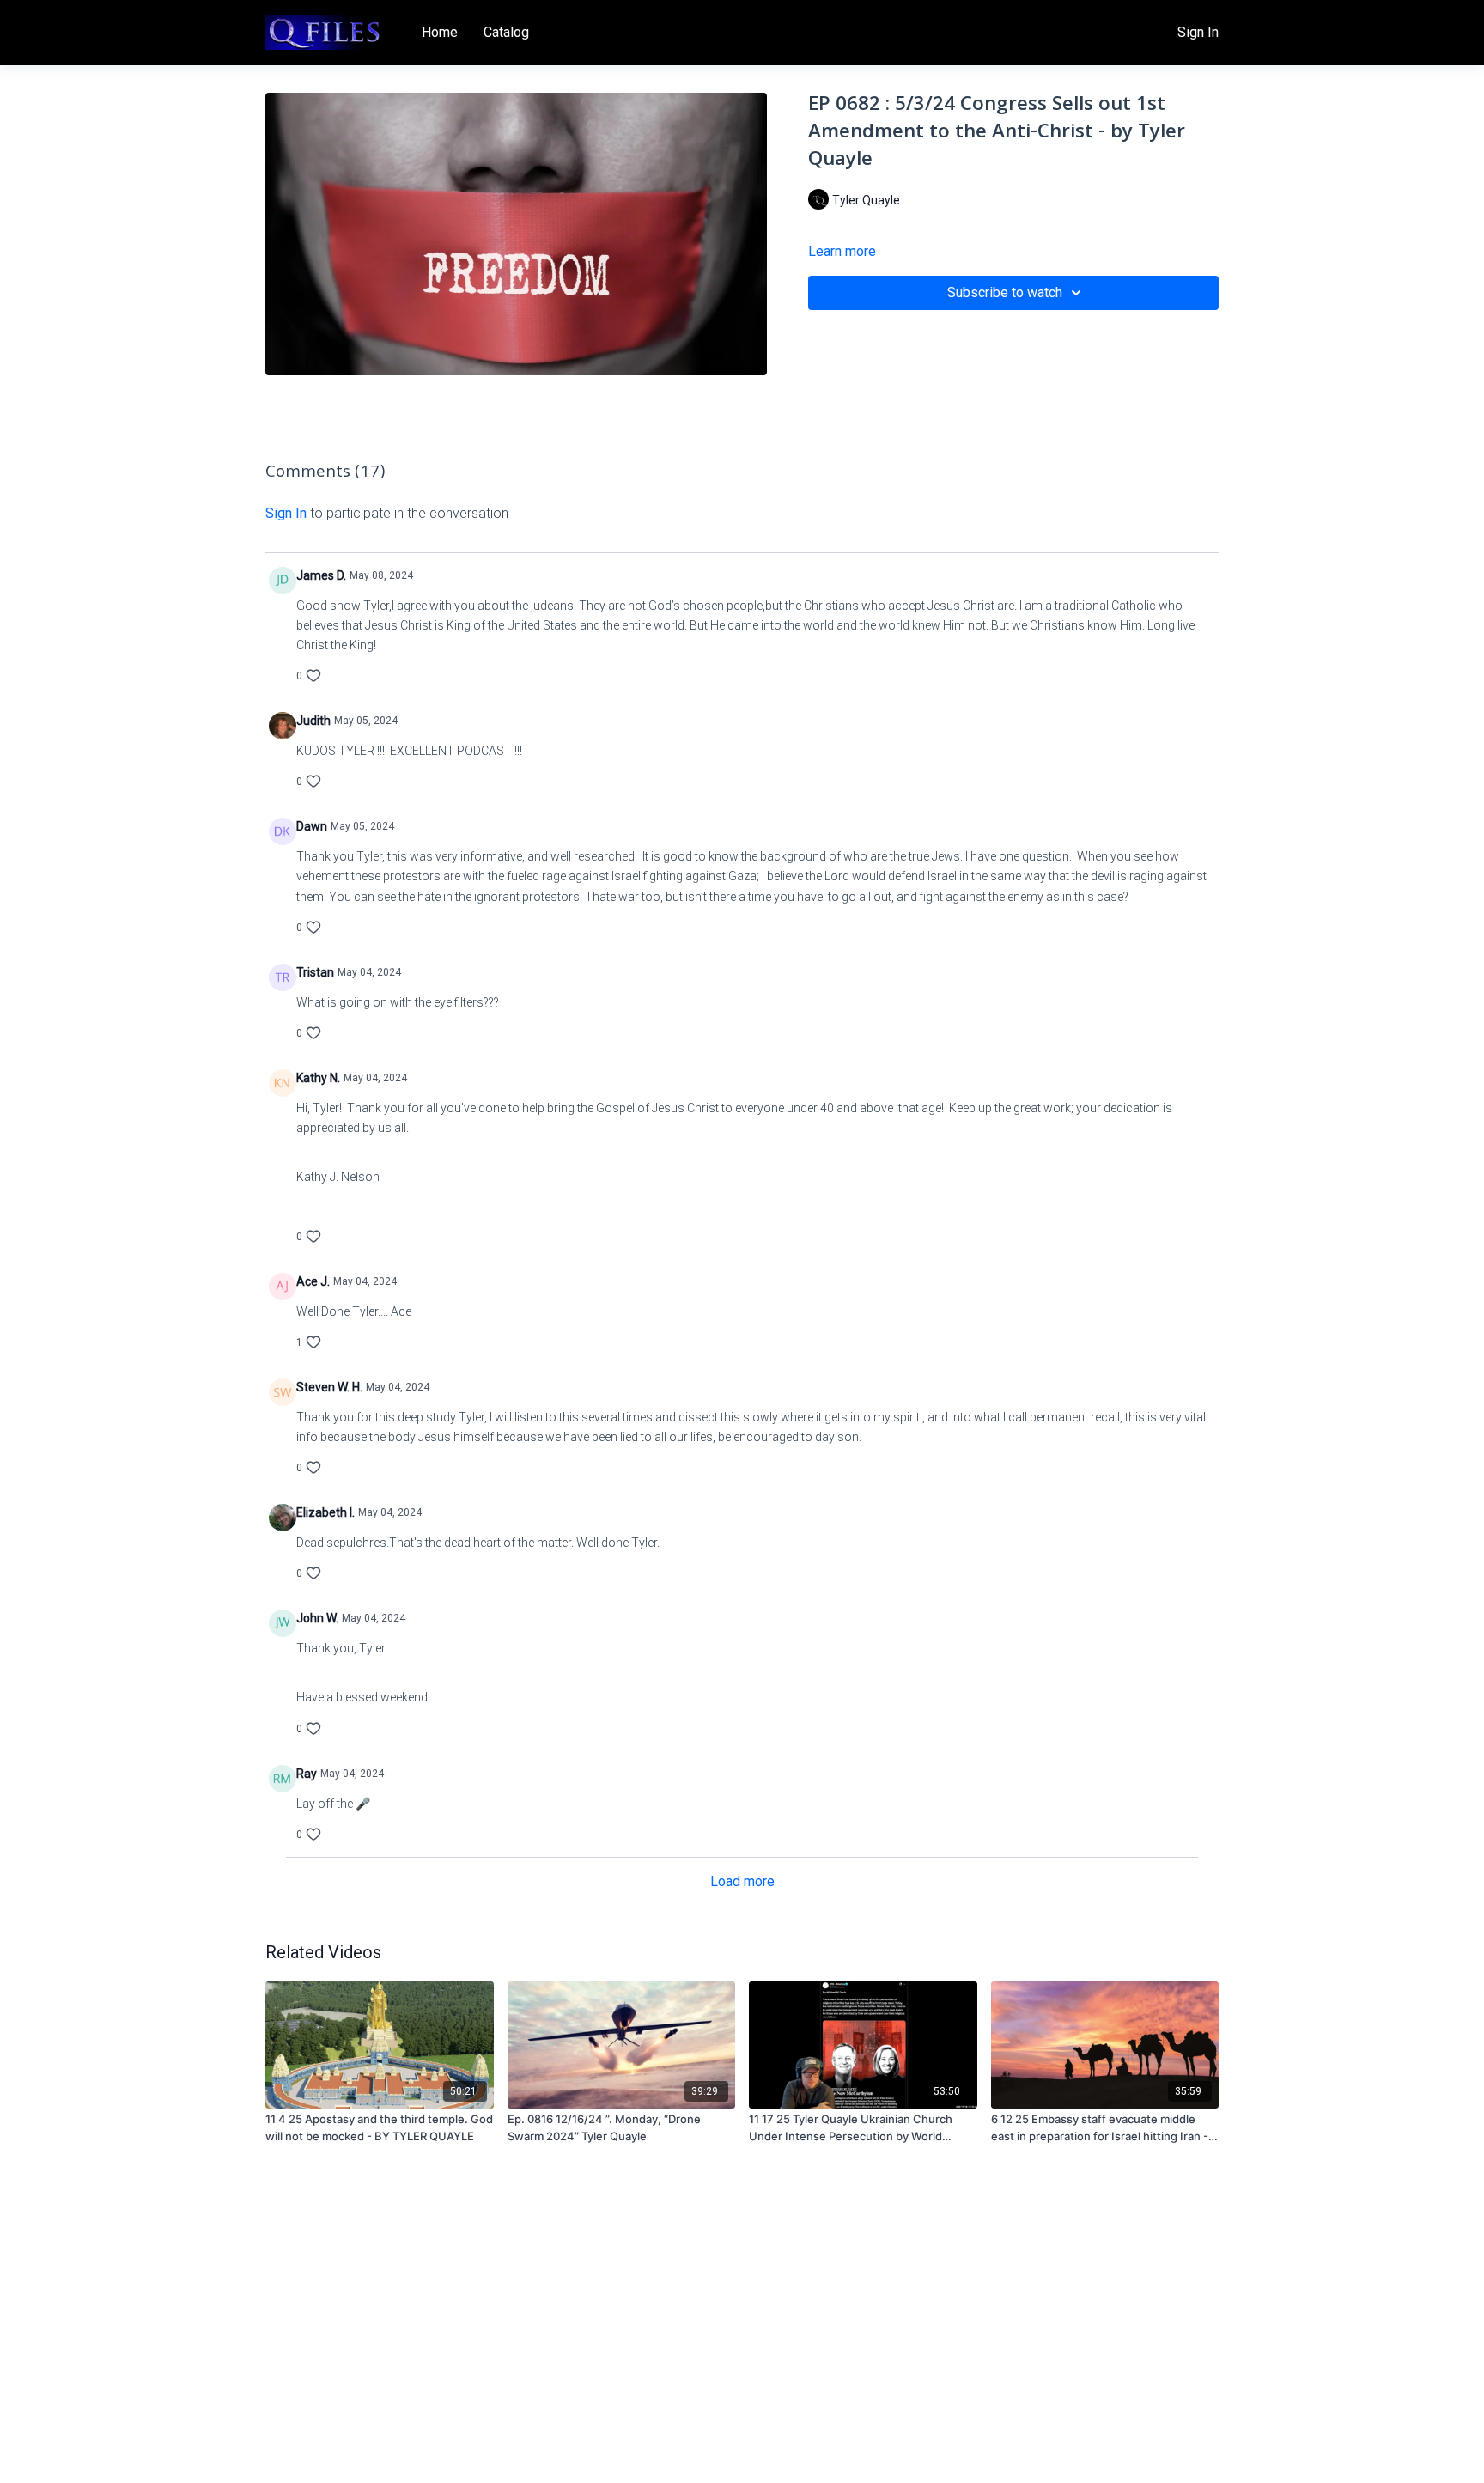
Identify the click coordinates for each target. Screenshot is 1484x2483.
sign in (286, 513)
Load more (742, 1881)
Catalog (506, 32)
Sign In (1198, 32)
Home (440, 32)
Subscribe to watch (1005, 292)
